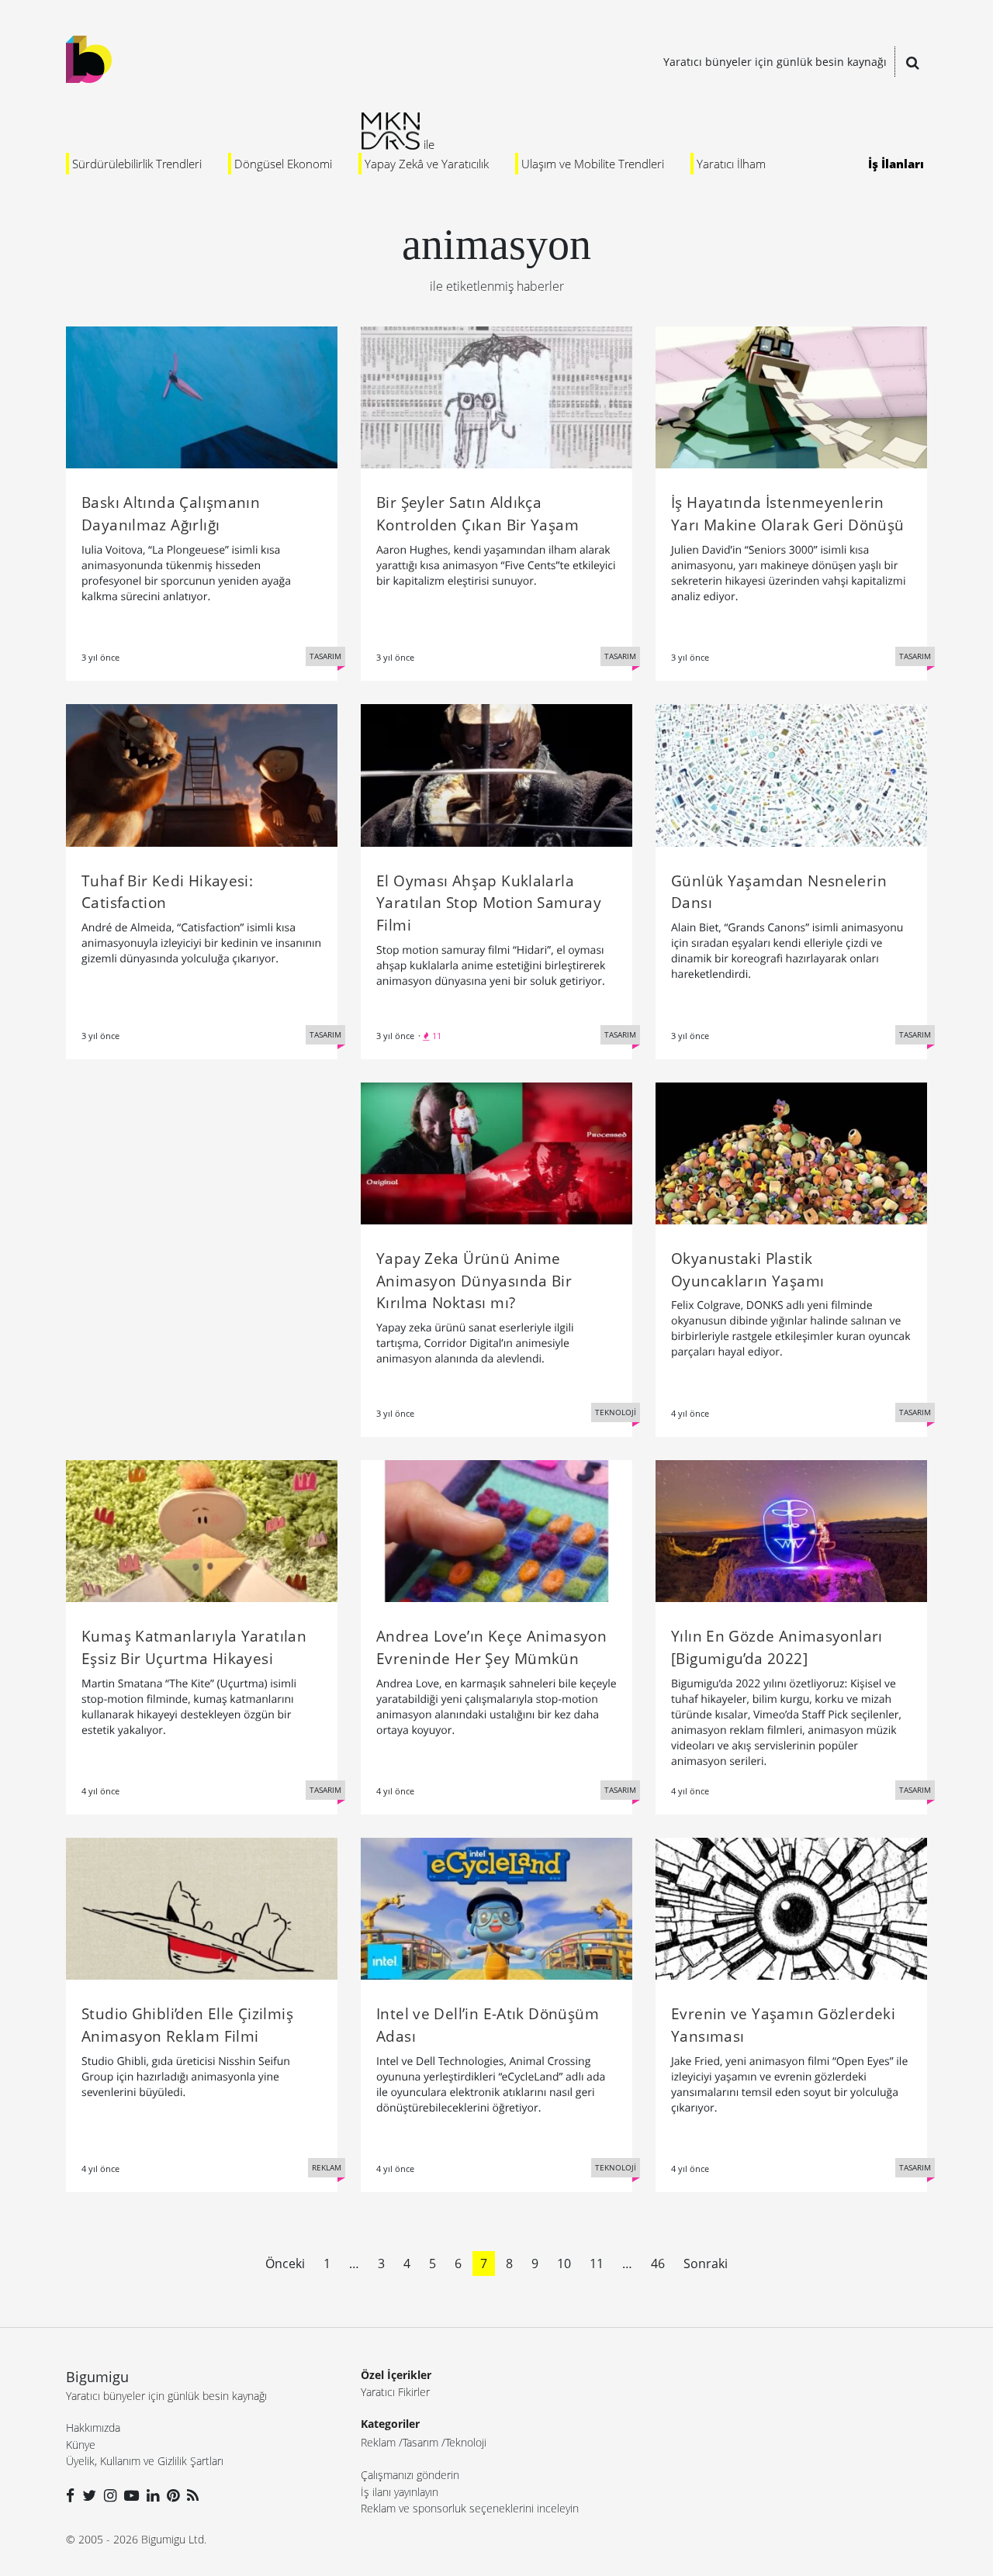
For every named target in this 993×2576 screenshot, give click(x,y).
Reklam (378, 2442)
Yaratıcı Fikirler (395, 2392)
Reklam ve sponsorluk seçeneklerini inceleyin (470, 2508)
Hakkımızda (93, 2428)
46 (658, 2263)
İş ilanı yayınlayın (400, 2492)
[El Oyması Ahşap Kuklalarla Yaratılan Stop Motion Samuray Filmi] (496, 774)
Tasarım (420, 2442)
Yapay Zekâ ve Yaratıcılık (427, 164)
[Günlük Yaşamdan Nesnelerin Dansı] (791, 774)
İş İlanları (896, 164)
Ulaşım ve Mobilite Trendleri (593, 164)
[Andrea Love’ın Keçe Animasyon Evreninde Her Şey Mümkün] (496, 1530)
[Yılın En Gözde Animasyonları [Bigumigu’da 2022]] (791, 1530)
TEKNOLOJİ (616, 1412)
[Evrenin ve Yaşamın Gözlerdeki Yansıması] (791, 1908)
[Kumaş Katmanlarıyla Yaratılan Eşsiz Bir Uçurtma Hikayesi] (202, 1530)
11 (597, 2263)
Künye (81, 2445)
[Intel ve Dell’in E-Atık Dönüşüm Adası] (496, 1908)
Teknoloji (466, 2442)
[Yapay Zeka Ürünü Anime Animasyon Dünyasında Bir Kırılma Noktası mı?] (496, 1152)
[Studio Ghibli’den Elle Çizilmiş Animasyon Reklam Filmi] (202, 1908)
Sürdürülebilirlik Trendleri (137, 164)
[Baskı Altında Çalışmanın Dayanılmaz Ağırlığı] (202, 396)
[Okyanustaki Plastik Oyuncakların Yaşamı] (791, 1152)
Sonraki (706, 2263)
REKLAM (327, 2167)
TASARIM (325, 656)
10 (564, 2263)
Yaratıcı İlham (731, 164)
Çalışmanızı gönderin (410, 2475)
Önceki (285, 2263)
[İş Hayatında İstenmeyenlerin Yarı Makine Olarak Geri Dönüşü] (791, 396)
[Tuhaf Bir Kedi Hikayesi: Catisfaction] (202, 774)
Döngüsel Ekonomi (283, 164)
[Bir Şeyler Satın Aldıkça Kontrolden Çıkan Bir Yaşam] (496, 396)
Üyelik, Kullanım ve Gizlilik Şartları (145, 2461)
